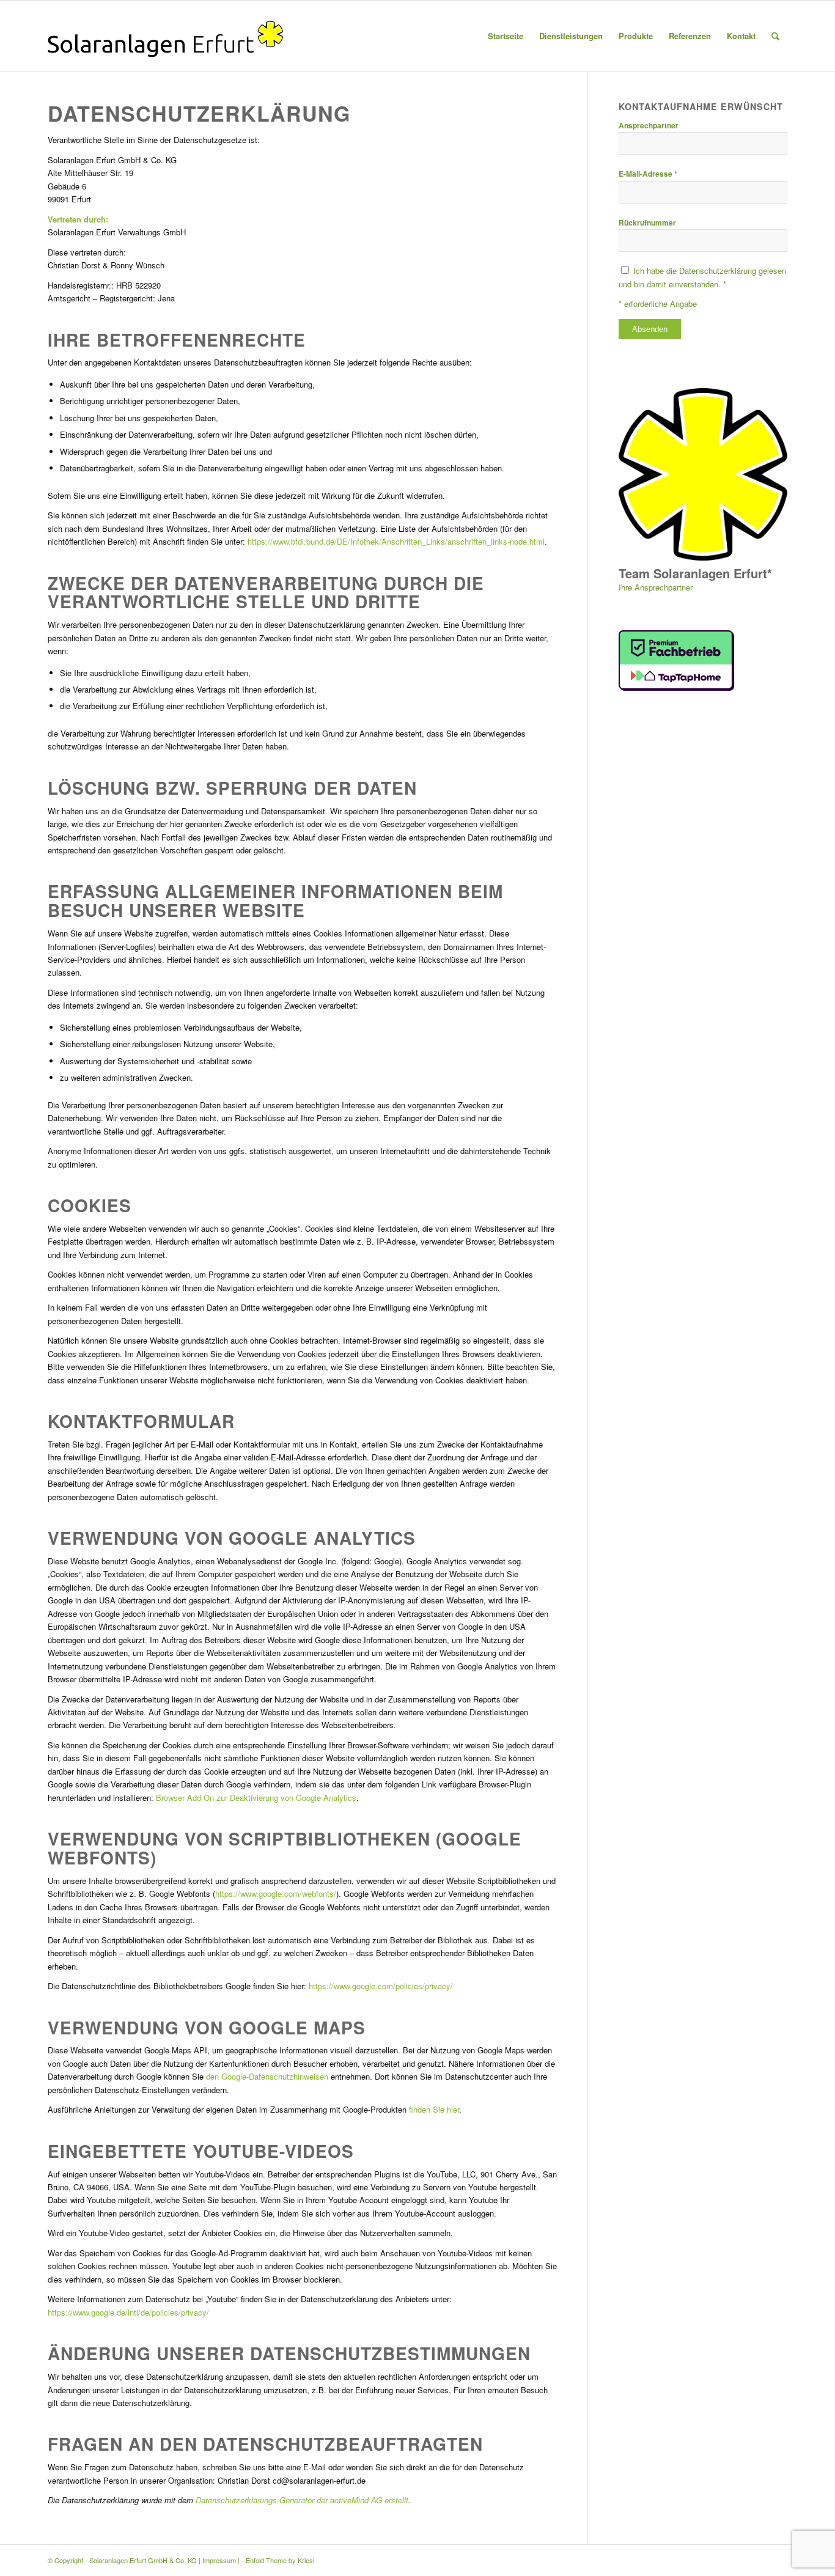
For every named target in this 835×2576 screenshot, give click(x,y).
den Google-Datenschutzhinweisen (267, 2076)
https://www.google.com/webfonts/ (276, 1893)
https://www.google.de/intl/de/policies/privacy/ (128, 2312)
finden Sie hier (433, 2109)
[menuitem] (775, 36)
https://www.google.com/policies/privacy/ (381, 1986)
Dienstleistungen (571, 36)
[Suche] (775, 36)
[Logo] (165, 36)
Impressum (219, 2560)
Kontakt (741, 36)
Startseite (506, 36)
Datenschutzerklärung (716, 270)
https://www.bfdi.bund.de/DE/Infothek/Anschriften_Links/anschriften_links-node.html (396, 541)
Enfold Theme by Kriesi (280, 2560)
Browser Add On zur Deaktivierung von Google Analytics (256, 1798)
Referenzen (690, 36)
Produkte (636, 36)
